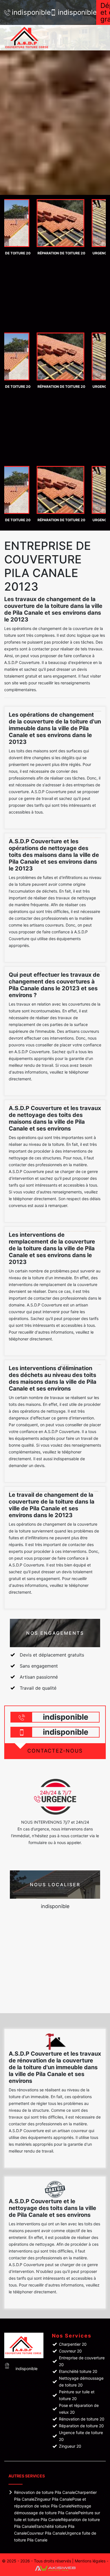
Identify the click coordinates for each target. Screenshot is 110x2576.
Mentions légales (90, 2561)
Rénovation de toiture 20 (82, 2419)
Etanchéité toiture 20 (78, 2371)
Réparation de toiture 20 (81, 2426)
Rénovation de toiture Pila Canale (45, 2492)
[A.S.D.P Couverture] (34, 38)
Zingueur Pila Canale (53, 2499)
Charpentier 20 (73, 2344)
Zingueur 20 (70, 2446)
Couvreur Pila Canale (46, 2533)
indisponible (28, 12)
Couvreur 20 (70, 2351)
